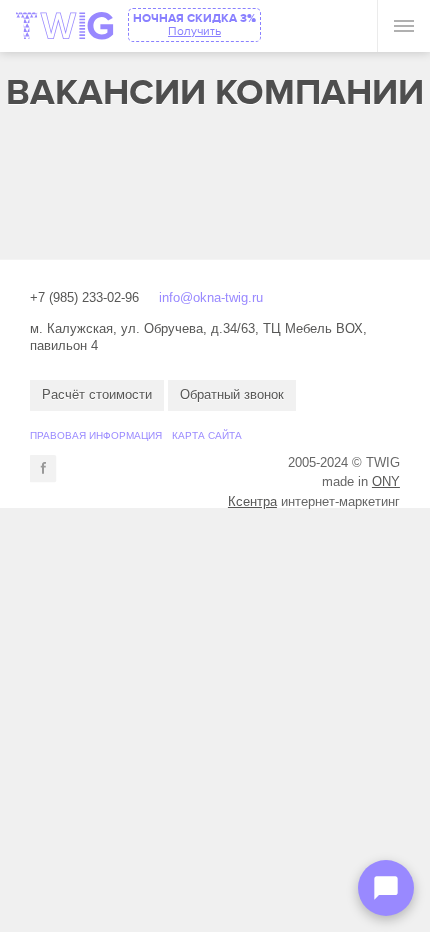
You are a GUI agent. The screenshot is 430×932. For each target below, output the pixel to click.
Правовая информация (96, 435)
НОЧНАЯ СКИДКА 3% (194, 24)
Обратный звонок (232, 394)
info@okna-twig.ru (211, 297)
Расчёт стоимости (97, 394)
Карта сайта (207, 435)
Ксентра (252, 501)
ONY (386, 481)
